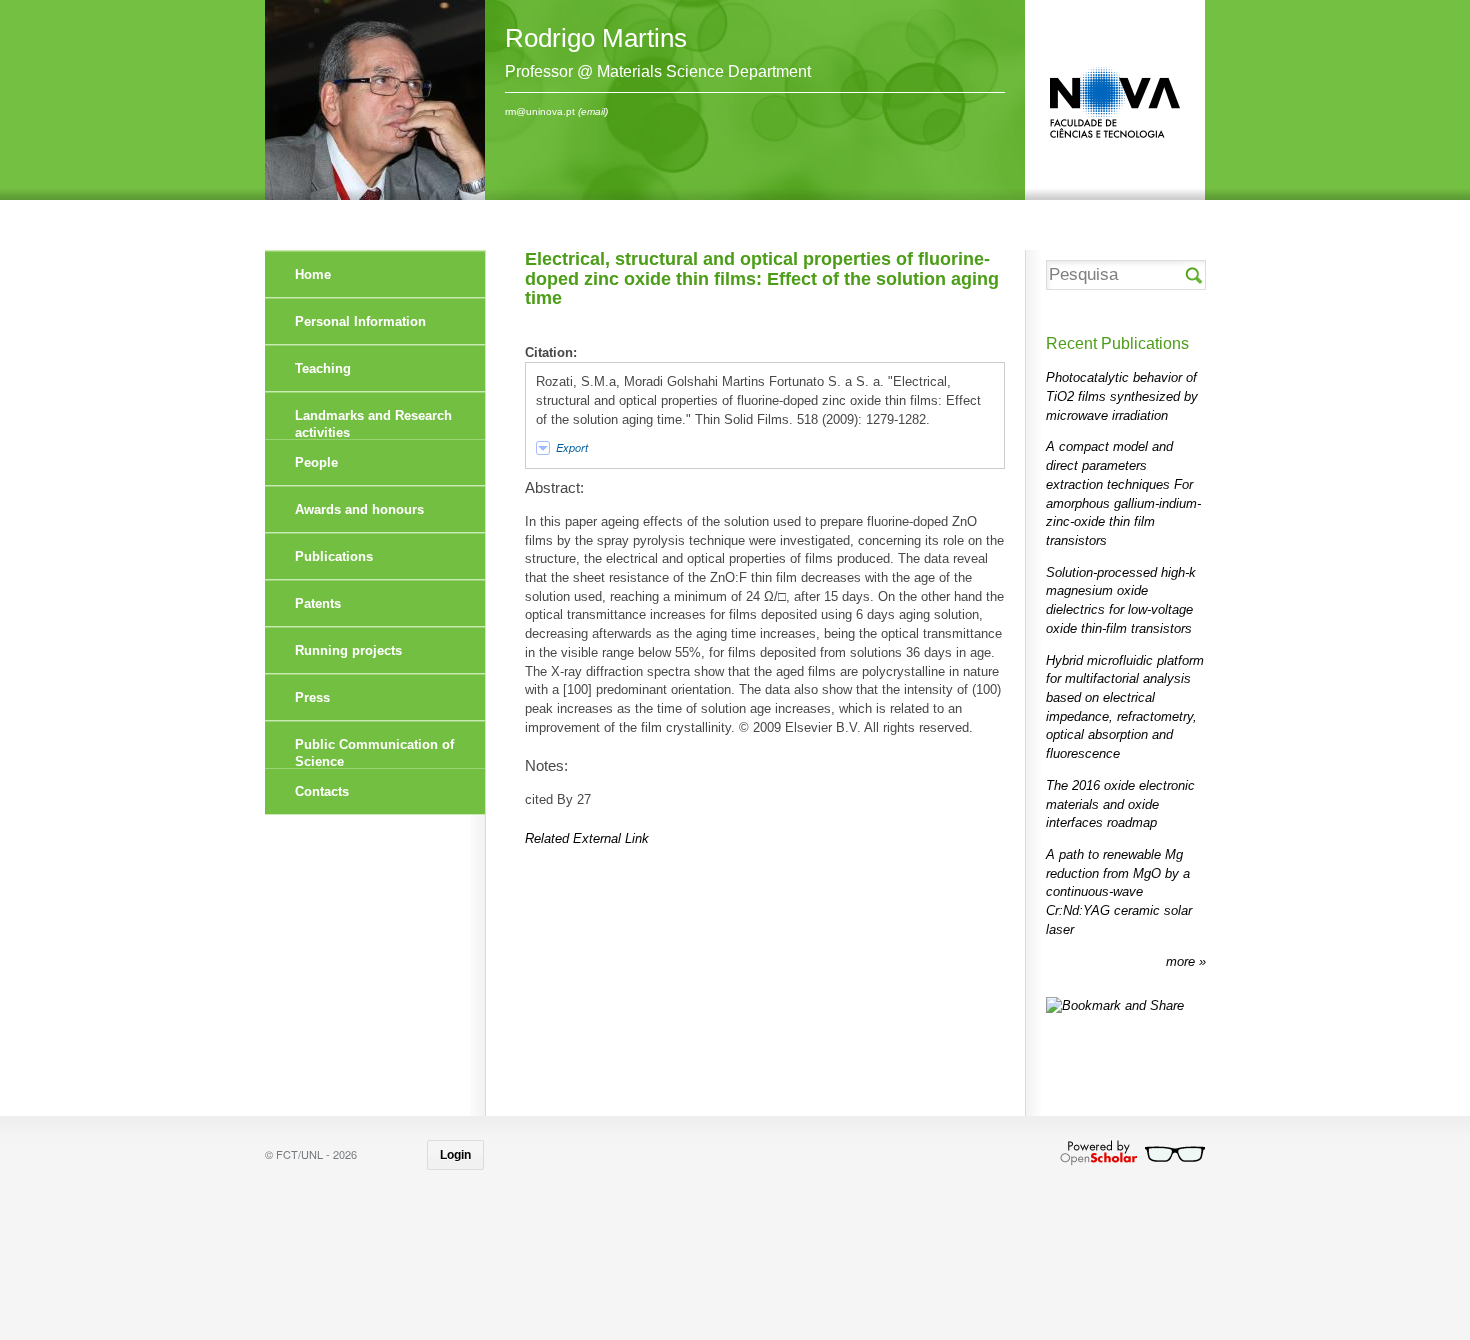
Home (313, 274)
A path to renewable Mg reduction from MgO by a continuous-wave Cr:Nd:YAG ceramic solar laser (1119, 892)
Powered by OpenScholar (1132, 1153)
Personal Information (360, 321)
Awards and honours (359, 509)
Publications (334, 556)
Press (312, 697)
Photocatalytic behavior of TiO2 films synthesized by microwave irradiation (1122, 396)
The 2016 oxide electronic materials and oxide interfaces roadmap (1120, 804)
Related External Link (587, 838)
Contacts (322, 791)
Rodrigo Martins (596, 38)
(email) (593, 111)
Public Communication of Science (374, 753)
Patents (318, 603)
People (316, 462)
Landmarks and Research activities (373, 424)
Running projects (348, 650)
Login (455, 1155)
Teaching (323, 368)
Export (572, 447)
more (1182, 961)
